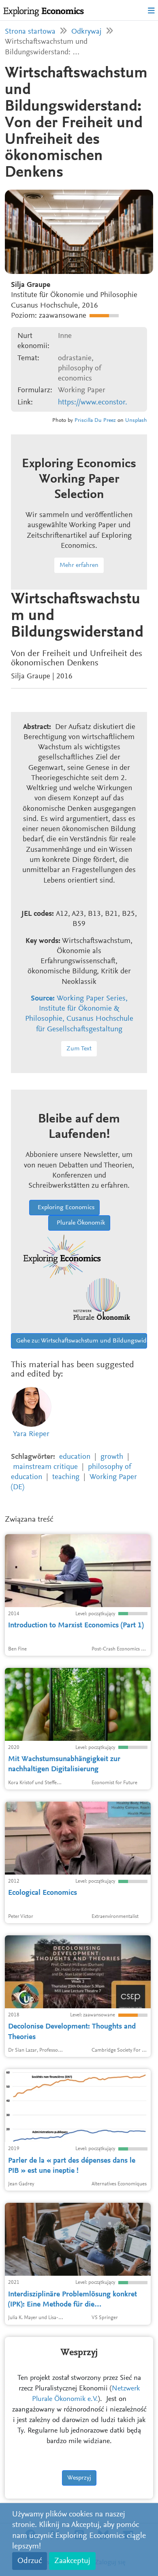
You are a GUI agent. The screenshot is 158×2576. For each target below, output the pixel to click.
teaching (66, 1477)
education (75, 1457)
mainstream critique (45, 1467)
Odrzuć (30, 2561)
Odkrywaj (86, 32)
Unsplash (136, 421)
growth (112, 1457)
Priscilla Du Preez (95, 421)
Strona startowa (30, 32)
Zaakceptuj (72, 2561)
